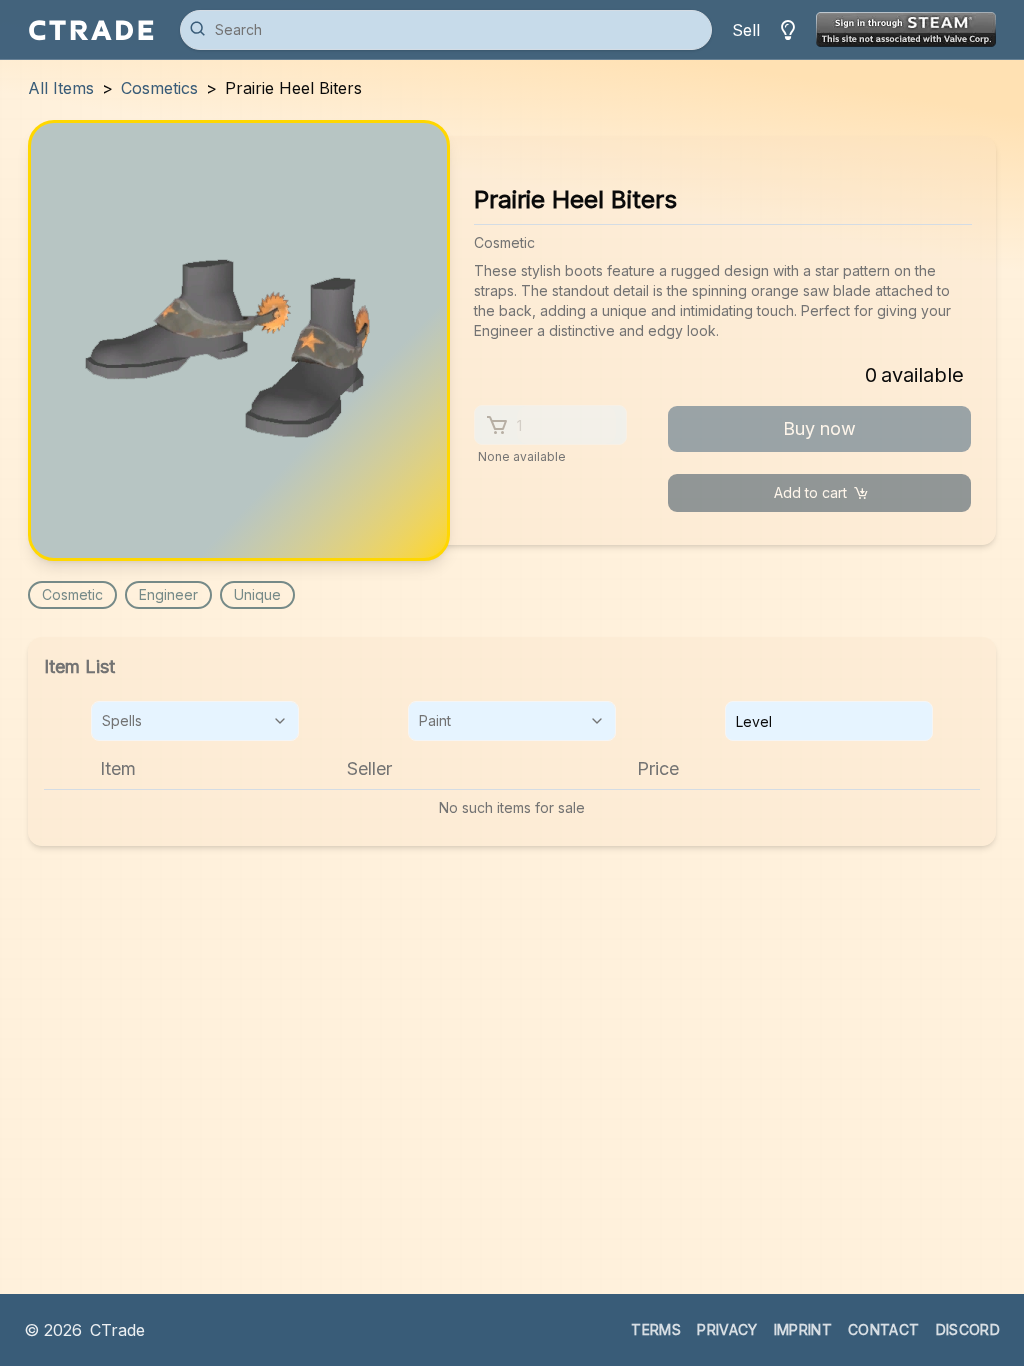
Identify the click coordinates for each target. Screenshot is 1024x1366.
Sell (746, 30)
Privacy (727, 1329)
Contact (883, 1329)
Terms (656, 1329)
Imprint (803, 1329)
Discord (968, 1329)
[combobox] (195, 721)
